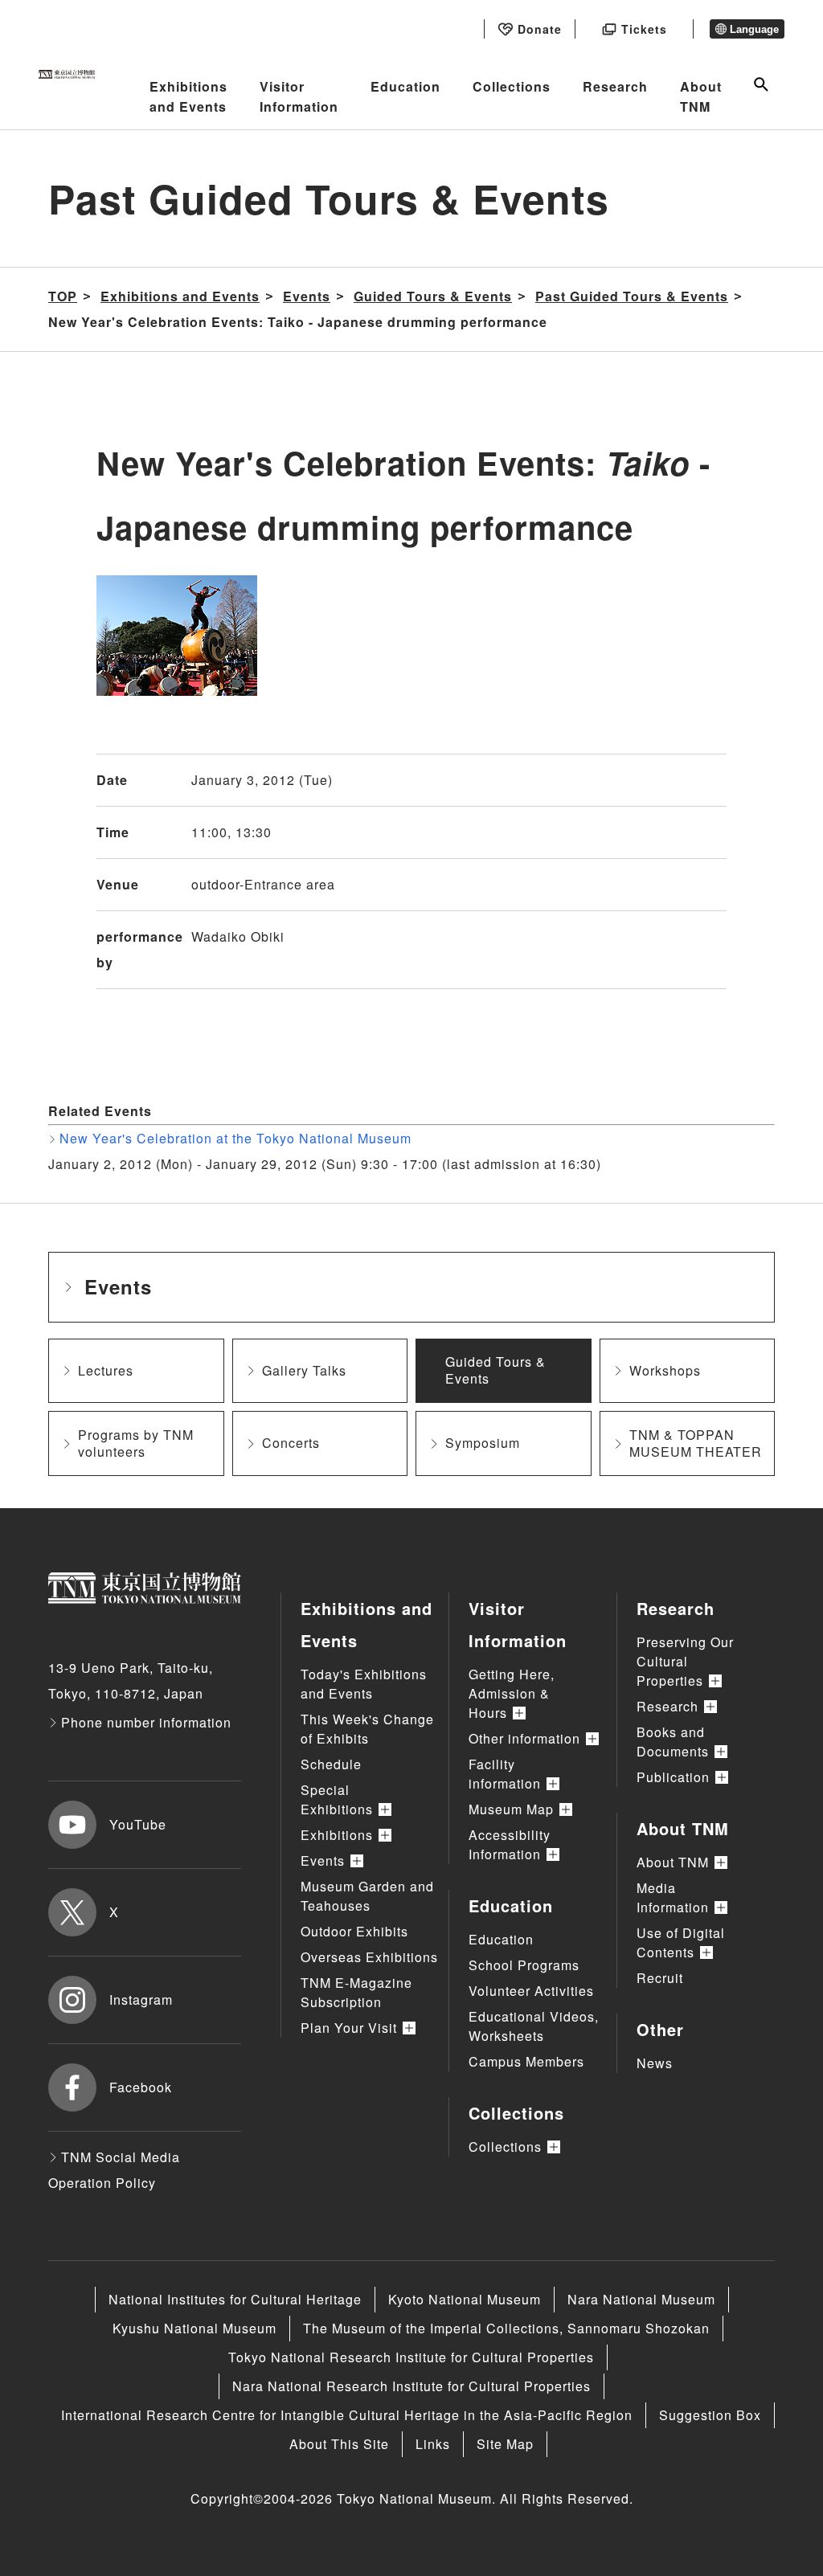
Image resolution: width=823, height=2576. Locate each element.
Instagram (141, 1999)
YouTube (138, 1824)
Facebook (141, 2087)
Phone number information (146, 1722)
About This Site (339, 2444)
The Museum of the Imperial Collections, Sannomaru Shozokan (506, 2328)
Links (433, 2444)
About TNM (701, 97)
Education (405, 86)
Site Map (505, 2444)
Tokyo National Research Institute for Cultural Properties (411, 2357)
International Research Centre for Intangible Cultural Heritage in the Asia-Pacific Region (347, 2415)
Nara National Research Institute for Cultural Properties (411, 2386)
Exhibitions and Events (188, 97)
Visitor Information (299, 97)
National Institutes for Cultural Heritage (235, 2299)
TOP (63, 296)
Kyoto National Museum (465, 2299)
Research (615, 86)
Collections (512, 86)
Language (754, 29)
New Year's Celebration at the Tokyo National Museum (235, 1138)
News (655, 2063)
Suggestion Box (710, 2415)
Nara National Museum (641, 2299)
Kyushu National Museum (194, 2328)
